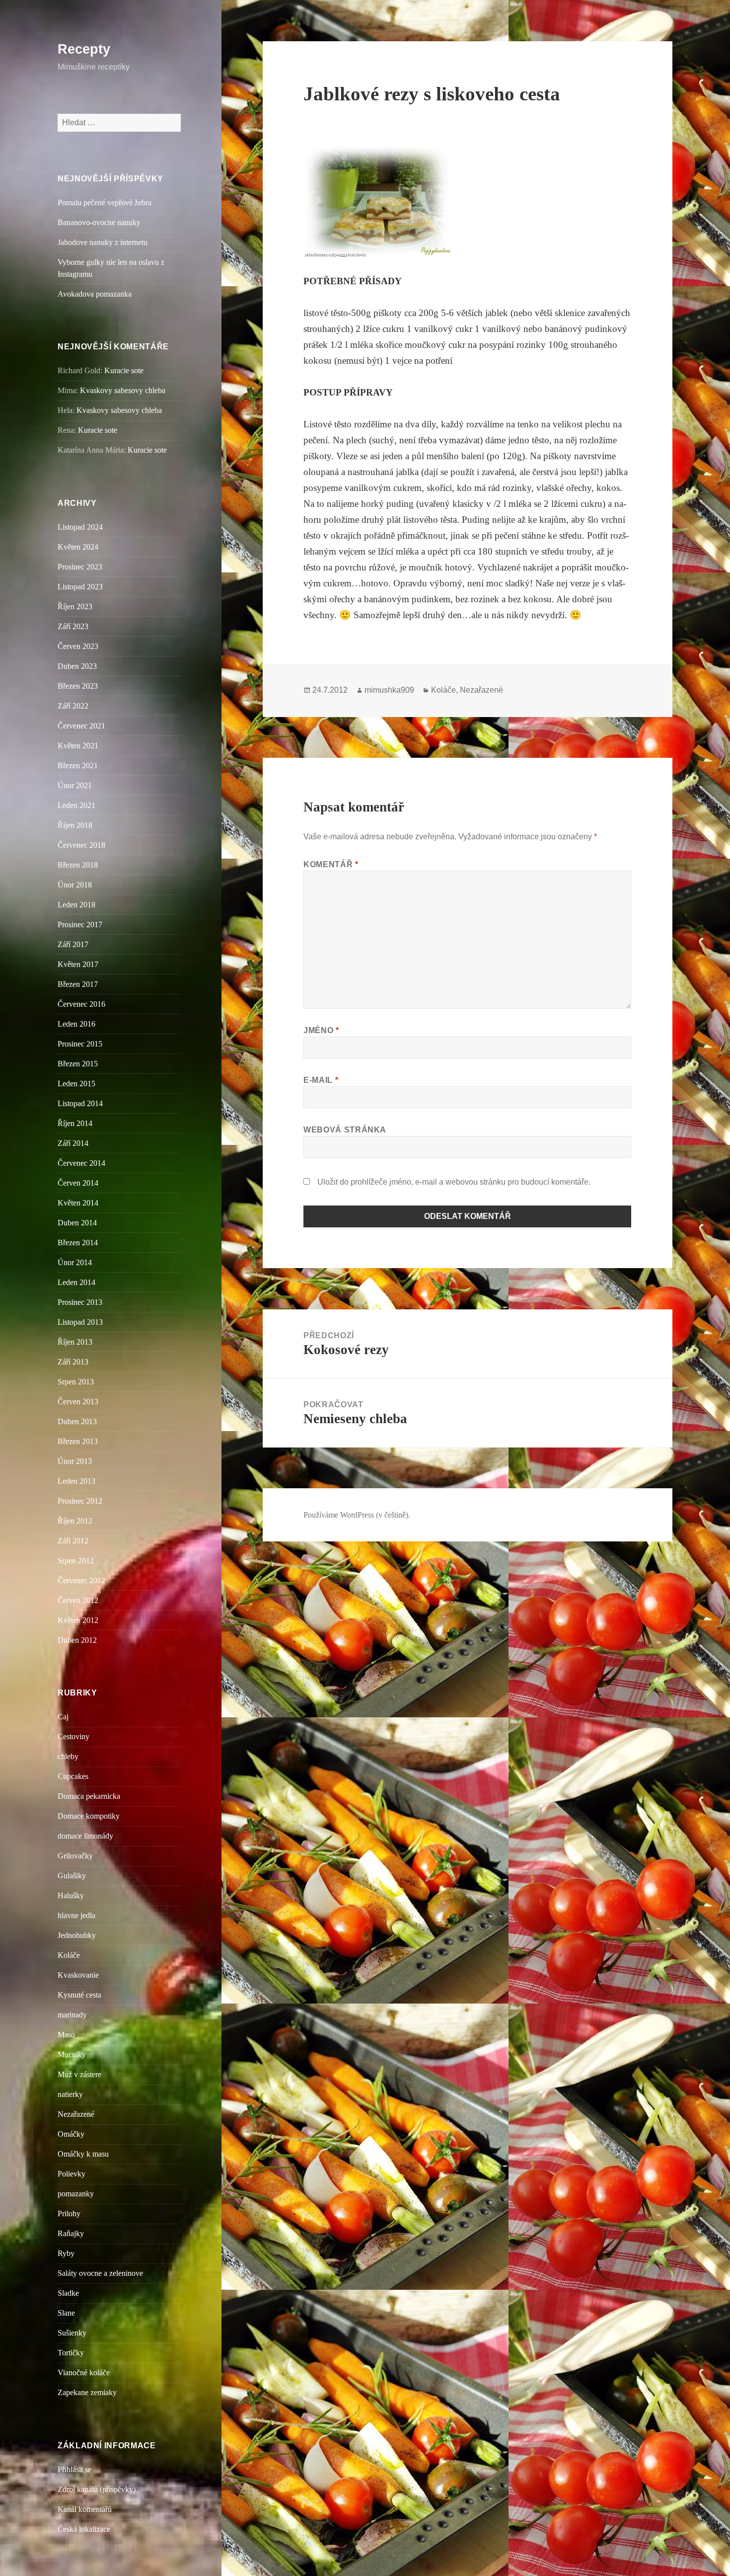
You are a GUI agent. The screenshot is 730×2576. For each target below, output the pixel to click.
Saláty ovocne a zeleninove (100, 2273)
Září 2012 (73, 1541)
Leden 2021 (76, 805)
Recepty (84, 49)
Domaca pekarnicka (89, 1796)
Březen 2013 (78, 1441)
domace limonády (85, 1836)
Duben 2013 (77, 1421)
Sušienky (72, 2333)
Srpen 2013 (76, 1382)
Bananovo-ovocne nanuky (99, 222)
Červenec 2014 (81, 1163)
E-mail (321, 1080)
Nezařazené (76, 2114)
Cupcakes (73, 1776)
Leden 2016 (76, 1024)
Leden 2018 (76, 905)
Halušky (71, 1895)
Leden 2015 (76, 1084)
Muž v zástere (79, 2074)
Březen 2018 (78, 865)
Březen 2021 (78, 765)
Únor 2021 (75, 785)
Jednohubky (77, 1935)
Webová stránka (345, 1130)
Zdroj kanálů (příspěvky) (97, 2489)
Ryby (66, 2253)
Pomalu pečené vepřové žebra (105, 202)
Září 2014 (73, 1143)
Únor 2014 (75, 1262)
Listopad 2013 (80, 1322)
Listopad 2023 (80, 587)
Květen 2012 (78, 1620)
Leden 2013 (76, 1481)
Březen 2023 (78, 686)
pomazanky (76, 2194)
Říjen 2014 (75, 1123)
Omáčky (71, 2134)
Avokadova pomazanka (95, 294)
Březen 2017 (78, 984)
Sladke (68, 2293)
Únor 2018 (75, 885)
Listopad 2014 (80, 1103)
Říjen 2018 (75, 825)
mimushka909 (389, 690)
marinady (72, 2015)
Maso (66, 2035)
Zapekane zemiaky (87, 2392)
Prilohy (69, 2214)
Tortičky (71, 2353)
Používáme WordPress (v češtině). (357, 1515)
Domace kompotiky (89, 1816)
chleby (68, 1756)
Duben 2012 (77, 1640)
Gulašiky (72, 1876)
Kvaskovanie (78, 1975)
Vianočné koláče (84, 2373)
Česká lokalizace (84, 2529)
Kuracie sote (124, 370)
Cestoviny (73, 1736)
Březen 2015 (78, 1064)
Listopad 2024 (80, 527)
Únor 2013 (75, 1461)
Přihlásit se (74, 2469)
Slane (66, 2313)
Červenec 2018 (81, 845)
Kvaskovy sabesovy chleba (123, 390)
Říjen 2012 (75, 1521)
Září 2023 (73, 626)
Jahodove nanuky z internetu (103, 242)
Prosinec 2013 (80, 1302)
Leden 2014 (76, 1282)
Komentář (331, 864)
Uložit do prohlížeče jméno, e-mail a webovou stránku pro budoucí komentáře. (454, 1182)
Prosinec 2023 (80, 567)
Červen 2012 (78, 1600)
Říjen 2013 (75, 1342)
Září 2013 (73, 1362)
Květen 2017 (78, 964)
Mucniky (72, 2054)
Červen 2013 (78, 1402)
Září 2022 (73, 706)
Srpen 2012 (76, 1561)
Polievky (72, 2174)
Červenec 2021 (81, 726)
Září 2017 (73, 944)
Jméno (321, 1030)
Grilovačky (75, 1856)
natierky (70, 2094)
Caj (63, 1717)
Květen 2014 (78, 1203)
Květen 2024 (78, 547)
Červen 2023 (78, 646)
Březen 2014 (78, 1243)
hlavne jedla (76, 1915)
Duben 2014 (77, 1223)
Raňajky (71, 2233)
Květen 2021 (78, 746)
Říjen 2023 (75, 606)
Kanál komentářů (85, 2509)
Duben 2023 (77, 666)
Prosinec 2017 (80, 925)
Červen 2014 (78, 1183)
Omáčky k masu (83, 2154)
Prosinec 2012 (80, 1501)
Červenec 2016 (81, 1004)
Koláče (69, 1955)
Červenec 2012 (81, 1580)
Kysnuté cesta (79, 1995)
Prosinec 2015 (80, 1044)
